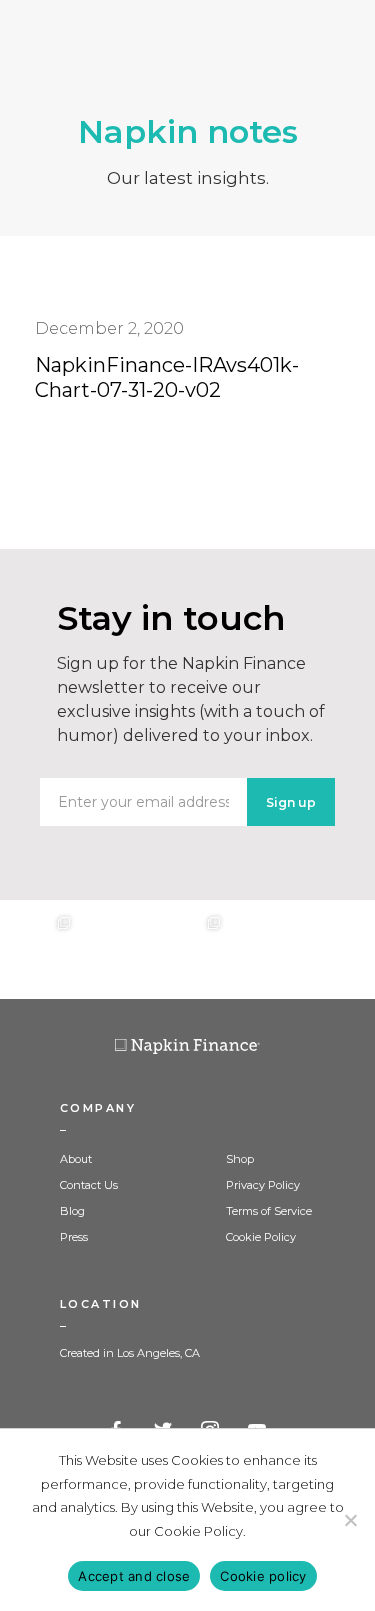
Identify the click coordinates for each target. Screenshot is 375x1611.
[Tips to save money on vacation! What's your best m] (187, 949)
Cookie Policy (261, 1237)
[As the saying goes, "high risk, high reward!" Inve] (112, 949)
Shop (240, 1159)
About (76, 1159)
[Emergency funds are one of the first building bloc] (262, 949)
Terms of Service (269, 1211)
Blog (72, 1211)
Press (74, 1237)
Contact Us (89, 1185)
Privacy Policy (263, 1185)
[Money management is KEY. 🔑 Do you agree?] (337, 949)
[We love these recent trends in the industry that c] (37, 949)
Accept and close (134, 1576)
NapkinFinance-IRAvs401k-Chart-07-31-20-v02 (167, 377)
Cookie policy (263, 1576)
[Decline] (350, 1520)
